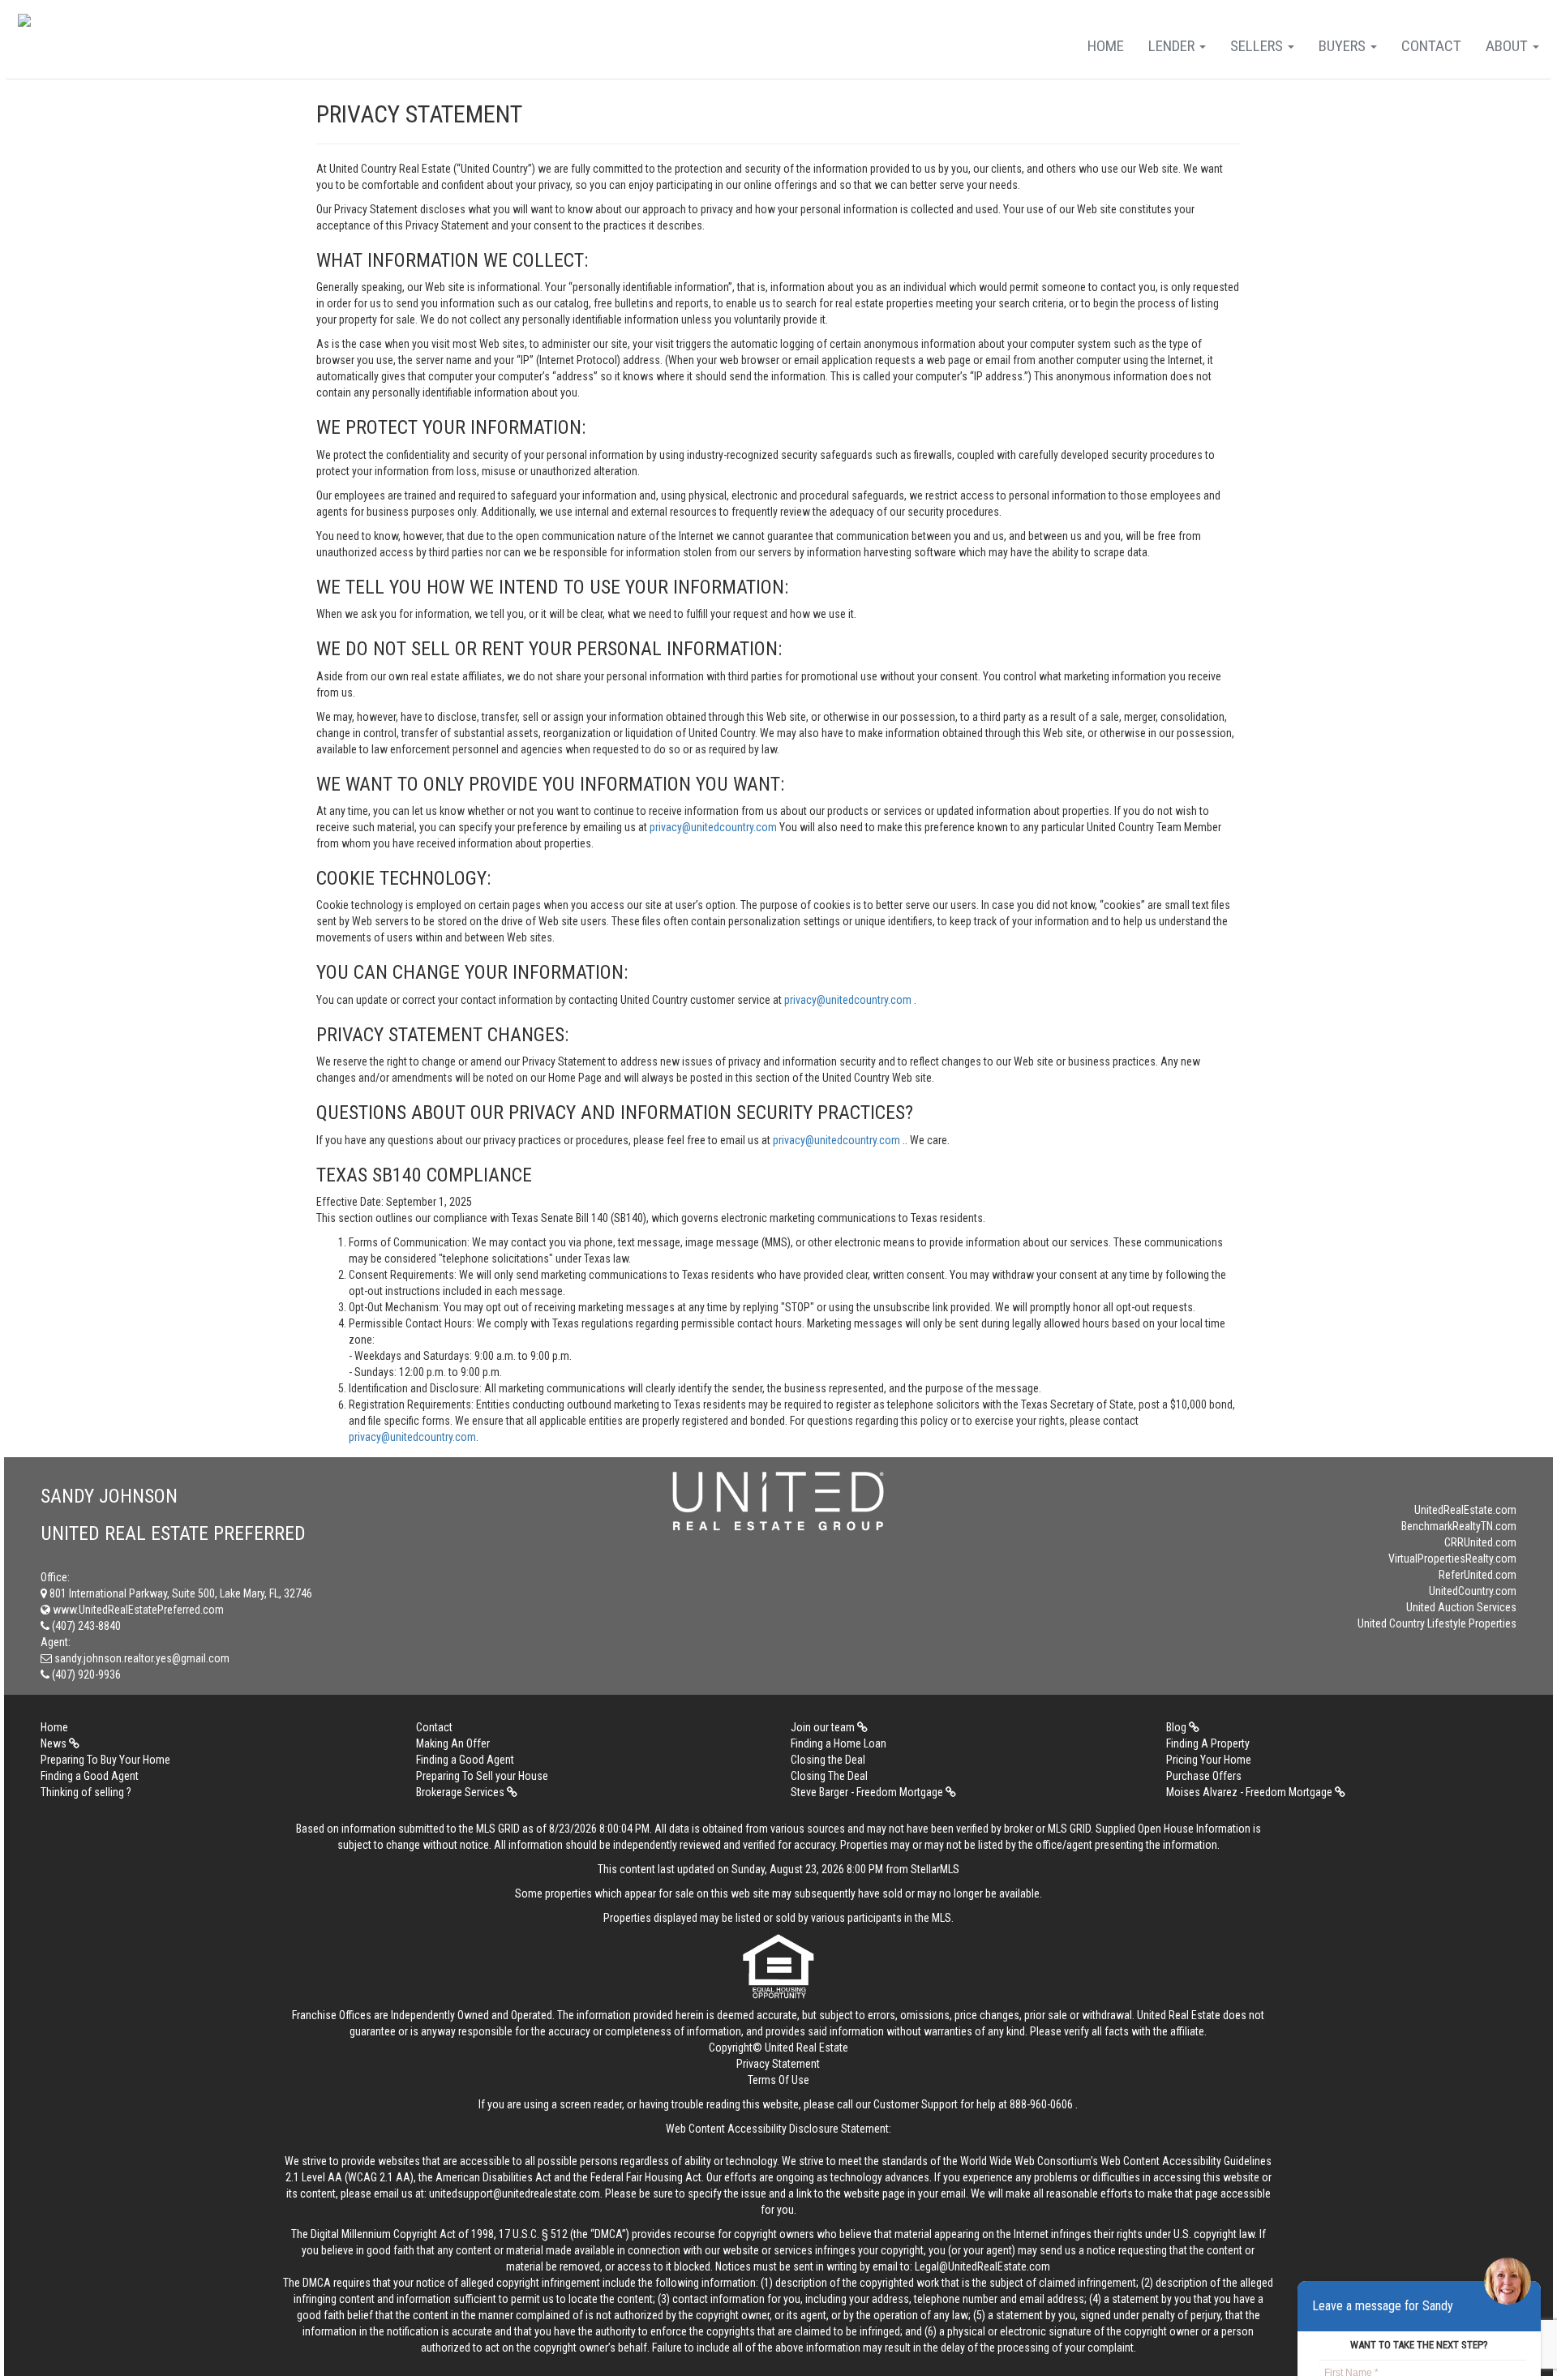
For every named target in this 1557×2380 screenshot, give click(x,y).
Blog (1177, 1727)
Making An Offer (453, 1743)
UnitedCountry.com (1473, 1591)
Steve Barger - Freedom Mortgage (868, 1792)
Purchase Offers (1204, 1776)
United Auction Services (1461, 1607)
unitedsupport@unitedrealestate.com (515, 2193)
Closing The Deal (829, 1776)
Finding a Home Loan (839, 1743)
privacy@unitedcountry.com (714, 827)
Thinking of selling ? (86, 1792)
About (1508, 46)
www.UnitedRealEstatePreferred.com (137, 1610)
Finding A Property (1208, 1743)
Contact (1431, 46)
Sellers (1258, 46)
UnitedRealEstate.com (1465, 1510)
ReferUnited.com (1478, 1575)
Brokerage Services (461, 1792)
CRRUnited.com (1480, 1542)
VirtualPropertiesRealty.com (1452, 1559)
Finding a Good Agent (465, 1760)
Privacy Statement (778, 2064)
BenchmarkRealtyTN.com (1459, 1526)
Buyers (1344, 46)
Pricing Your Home (1209, 1760)
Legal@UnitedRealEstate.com (982, 2266)
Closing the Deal (828, 1760)
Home (1106, 46)
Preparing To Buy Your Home (105, 1760)
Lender (1173, 46)
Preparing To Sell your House (482, 1776)
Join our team (824, 1727)
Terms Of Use (778, 2080)
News (55, 1743)
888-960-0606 (1041, 2104)
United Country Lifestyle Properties (1437, 1623)
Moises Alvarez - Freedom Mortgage (1250, 1792)
